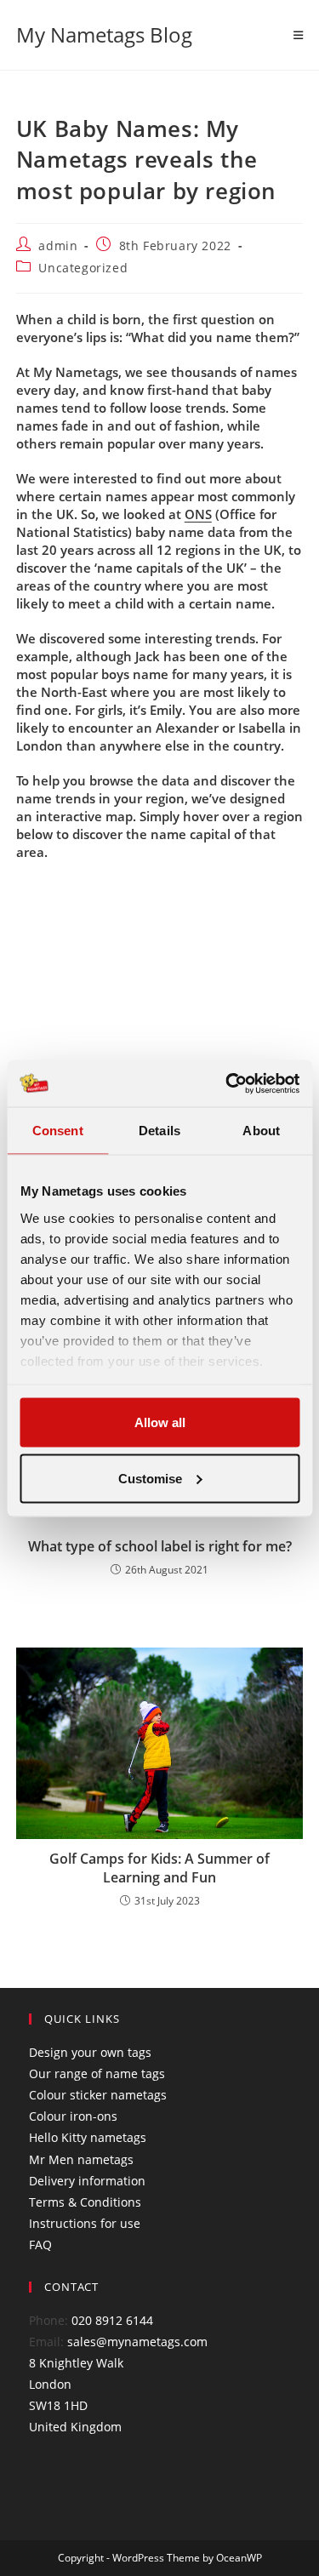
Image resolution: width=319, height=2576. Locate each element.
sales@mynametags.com (137, 2342)
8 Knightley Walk (76, 2363)
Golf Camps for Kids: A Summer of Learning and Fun (159, 1868)
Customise (150, 1478)
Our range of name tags (97, 2073)
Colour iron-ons (73, 2116)
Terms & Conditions (85, 2202)
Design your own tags (90, 2052)
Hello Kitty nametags (88, 2137)
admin (58, 246)
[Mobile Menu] (299, 35)
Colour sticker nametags (98, 2095)
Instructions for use (85, 2223)
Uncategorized (83, 268)
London (50, 2384)
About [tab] (261, 1131)
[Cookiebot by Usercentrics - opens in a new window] (227, 1083)
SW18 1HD (58, 2405)
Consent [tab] (58, 1131)
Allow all (160, 1422)
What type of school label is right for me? (160, 1546)
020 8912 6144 (112, 2320)
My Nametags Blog (104, 34)
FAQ (40, 2245)
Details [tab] (159, 1131)
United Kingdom (75, 2427)
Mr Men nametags (81, 2159)
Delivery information (87, 2181)
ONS (198, 514)
